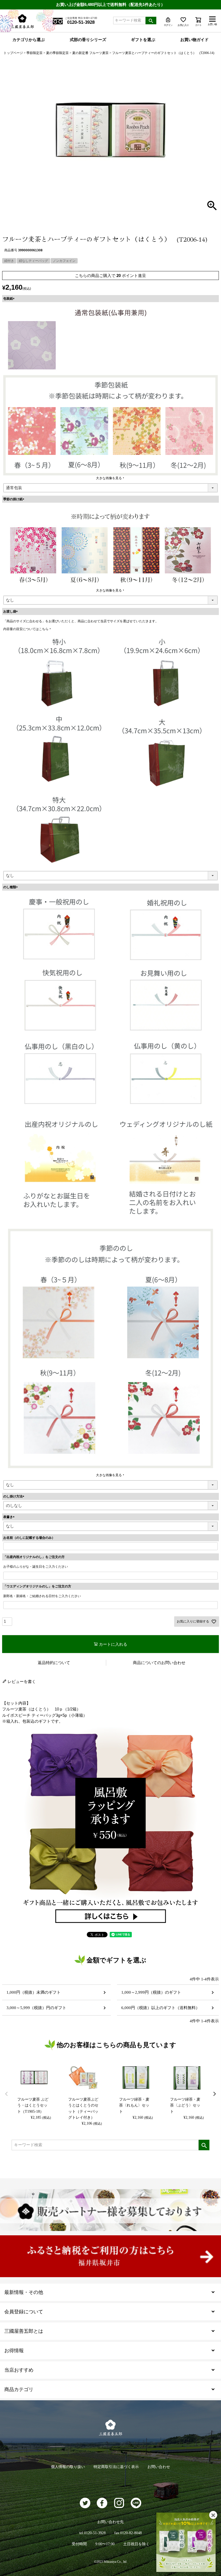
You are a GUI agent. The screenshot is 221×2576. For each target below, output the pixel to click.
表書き (10, 1517)
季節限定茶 (34, 53)
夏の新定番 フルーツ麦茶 (90, 53)
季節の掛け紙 (15, 499)
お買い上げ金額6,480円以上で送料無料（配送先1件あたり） (110, 4)
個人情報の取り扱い (68, 2467)
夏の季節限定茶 (57, 53)
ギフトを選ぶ (143, 40)
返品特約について (54, 1663)
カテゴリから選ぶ (29, 40)
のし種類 (11, 887)
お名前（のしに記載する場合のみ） (29, 1538)
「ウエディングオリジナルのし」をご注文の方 (37, 1586)
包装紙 (10, 299)
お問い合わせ (159, 2467)
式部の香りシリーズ (88, 40)
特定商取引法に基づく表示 (116, 2467)
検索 (151, 21)
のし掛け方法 (15, 1496)
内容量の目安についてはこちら (26, 629)
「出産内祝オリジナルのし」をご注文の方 (34, 1557)
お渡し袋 (11, 611)
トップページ (13, 53)
